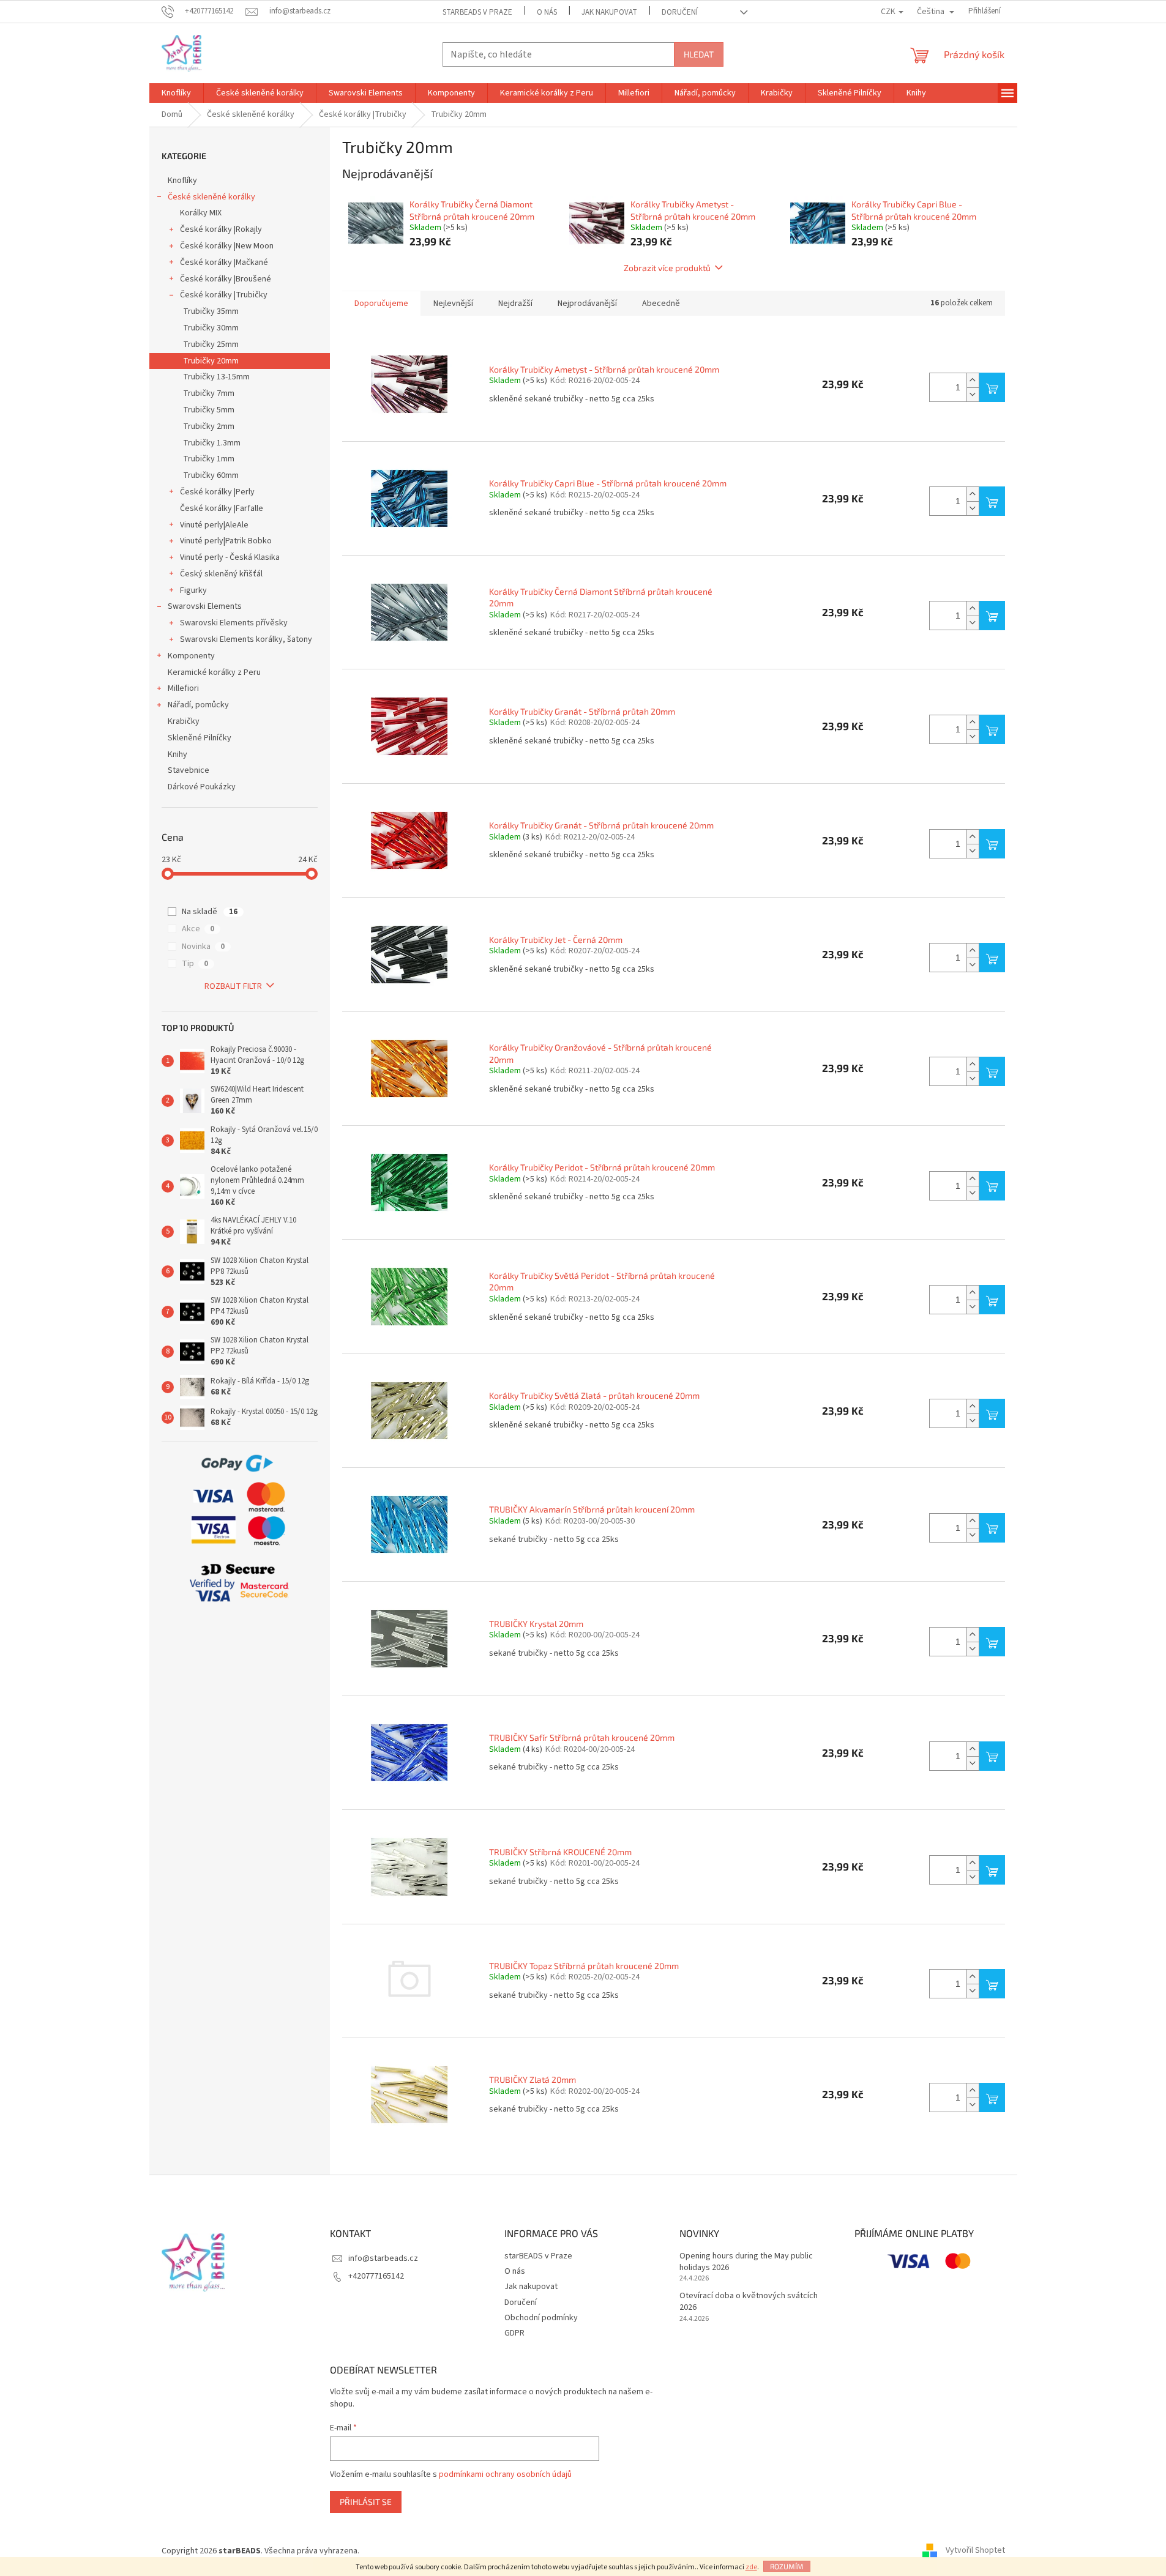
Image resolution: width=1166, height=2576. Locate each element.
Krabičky (184, 721)
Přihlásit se (366, 2502)
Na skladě (210, 912)
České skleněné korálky (211, 197)
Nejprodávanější (587, 303)
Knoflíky (182, 181)
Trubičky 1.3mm (212, 443)
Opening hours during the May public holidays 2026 (746, 2262)
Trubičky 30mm (211, 328)
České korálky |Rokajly (221, 229)
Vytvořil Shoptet (975, 2551)
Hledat (699, 54)
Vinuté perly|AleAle (214, 525)
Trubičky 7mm (209, 393)
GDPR (514, 2333)
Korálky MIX (201, 213)
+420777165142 (376, 2276)
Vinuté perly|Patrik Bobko (226, 541)
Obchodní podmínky (541, 2318)
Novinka (203, 947)
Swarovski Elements (205, 606)
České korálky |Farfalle (222, 508)
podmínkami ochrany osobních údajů (505, 2474)
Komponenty (191, 656)
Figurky (193, 590)
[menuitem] (176, 93)
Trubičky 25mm (211, 344)
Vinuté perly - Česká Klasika (230, 557)
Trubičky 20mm (211, 361)
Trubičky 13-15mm (216, 377)
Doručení (680, 12)
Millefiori (183, 688)
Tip (195, 964)
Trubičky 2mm (209, 426)
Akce (198, 929)
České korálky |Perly (217, 492)
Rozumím (787, 2566)
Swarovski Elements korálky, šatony (246, 639)
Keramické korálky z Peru (214, 672)
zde (751, 2567)
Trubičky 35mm (211, 311)
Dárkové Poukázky (202, 787)
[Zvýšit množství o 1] (973, 380)
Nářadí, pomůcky (198, 705)
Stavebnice (189, 770)
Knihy (178, 754)
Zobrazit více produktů (667, 268)
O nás (547, 12)
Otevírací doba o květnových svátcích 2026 (749, 2302)
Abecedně (661, 303)
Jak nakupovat (609, 12)
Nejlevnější (453, 303)
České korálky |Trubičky (224, 295)
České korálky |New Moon (227, 246)
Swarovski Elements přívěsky (234, 623)
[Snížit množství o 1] (973, 394)
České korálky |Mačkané (224, 262)
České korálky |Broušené (226, 279)
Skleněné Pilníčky (200, 738)
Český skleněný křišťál (221, 574)
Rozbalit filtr (233, 986)
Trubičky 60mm (211, 475)
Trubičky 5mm (209, 410)
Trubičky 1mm (209, 459)
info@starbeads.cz (383, 2258)
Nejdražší (515, 303)
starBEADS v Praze (477, 12)
